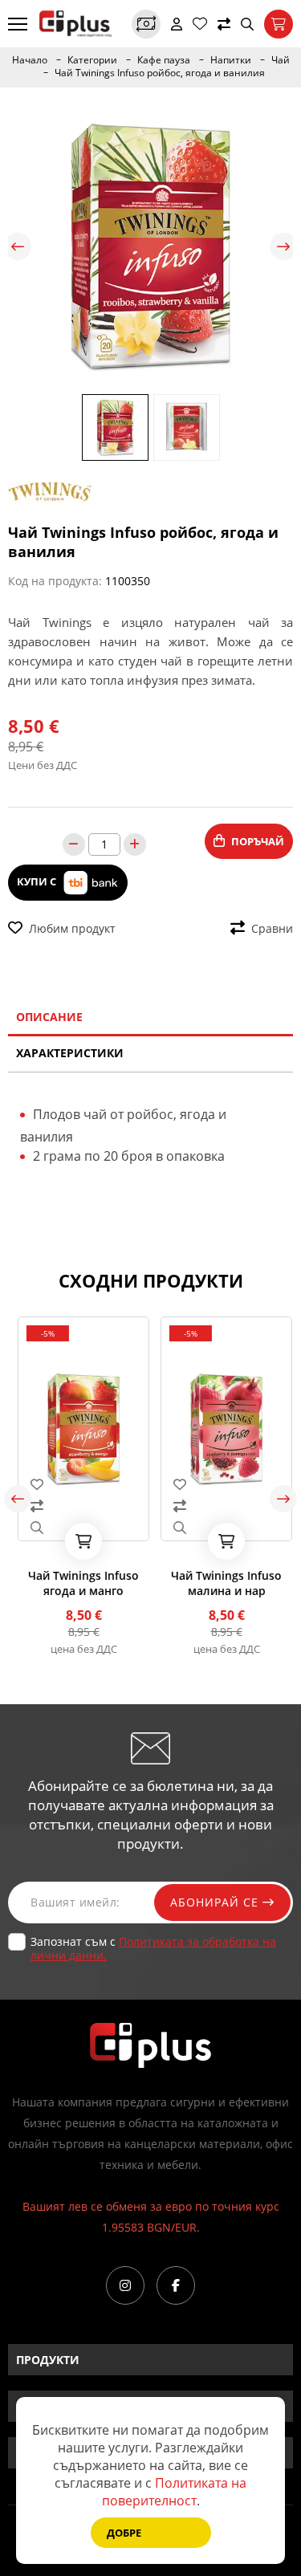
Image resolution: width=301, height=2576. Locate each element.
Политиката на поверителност (175, 2492)
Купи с (38, 881)
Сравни (272, 928)
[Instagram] (125, 2285)
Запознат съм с (153, 1948)
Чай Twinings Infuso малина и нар (222, 1583)
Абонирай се (216, 1902)
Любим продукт (72, 928)
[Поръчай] (79, 1541)
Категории (92, 60)
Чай (281, 60)
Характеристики (70, 1053)
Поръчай (258, 841)
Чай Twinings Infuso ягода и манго (79, 1583)
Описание (49, 1017)
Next (283, 246)
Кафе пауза (164, 60)
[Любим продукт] (79, 1484)
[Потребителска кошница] (279, 24)
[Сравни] (224, 24)
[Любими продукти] (200, 24)
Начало (30, 60)
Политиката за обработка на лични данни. (153, 1948)
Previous (18, 246)
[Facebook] (176, 2285)
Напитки (231, 60)
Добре (124, 2533)
